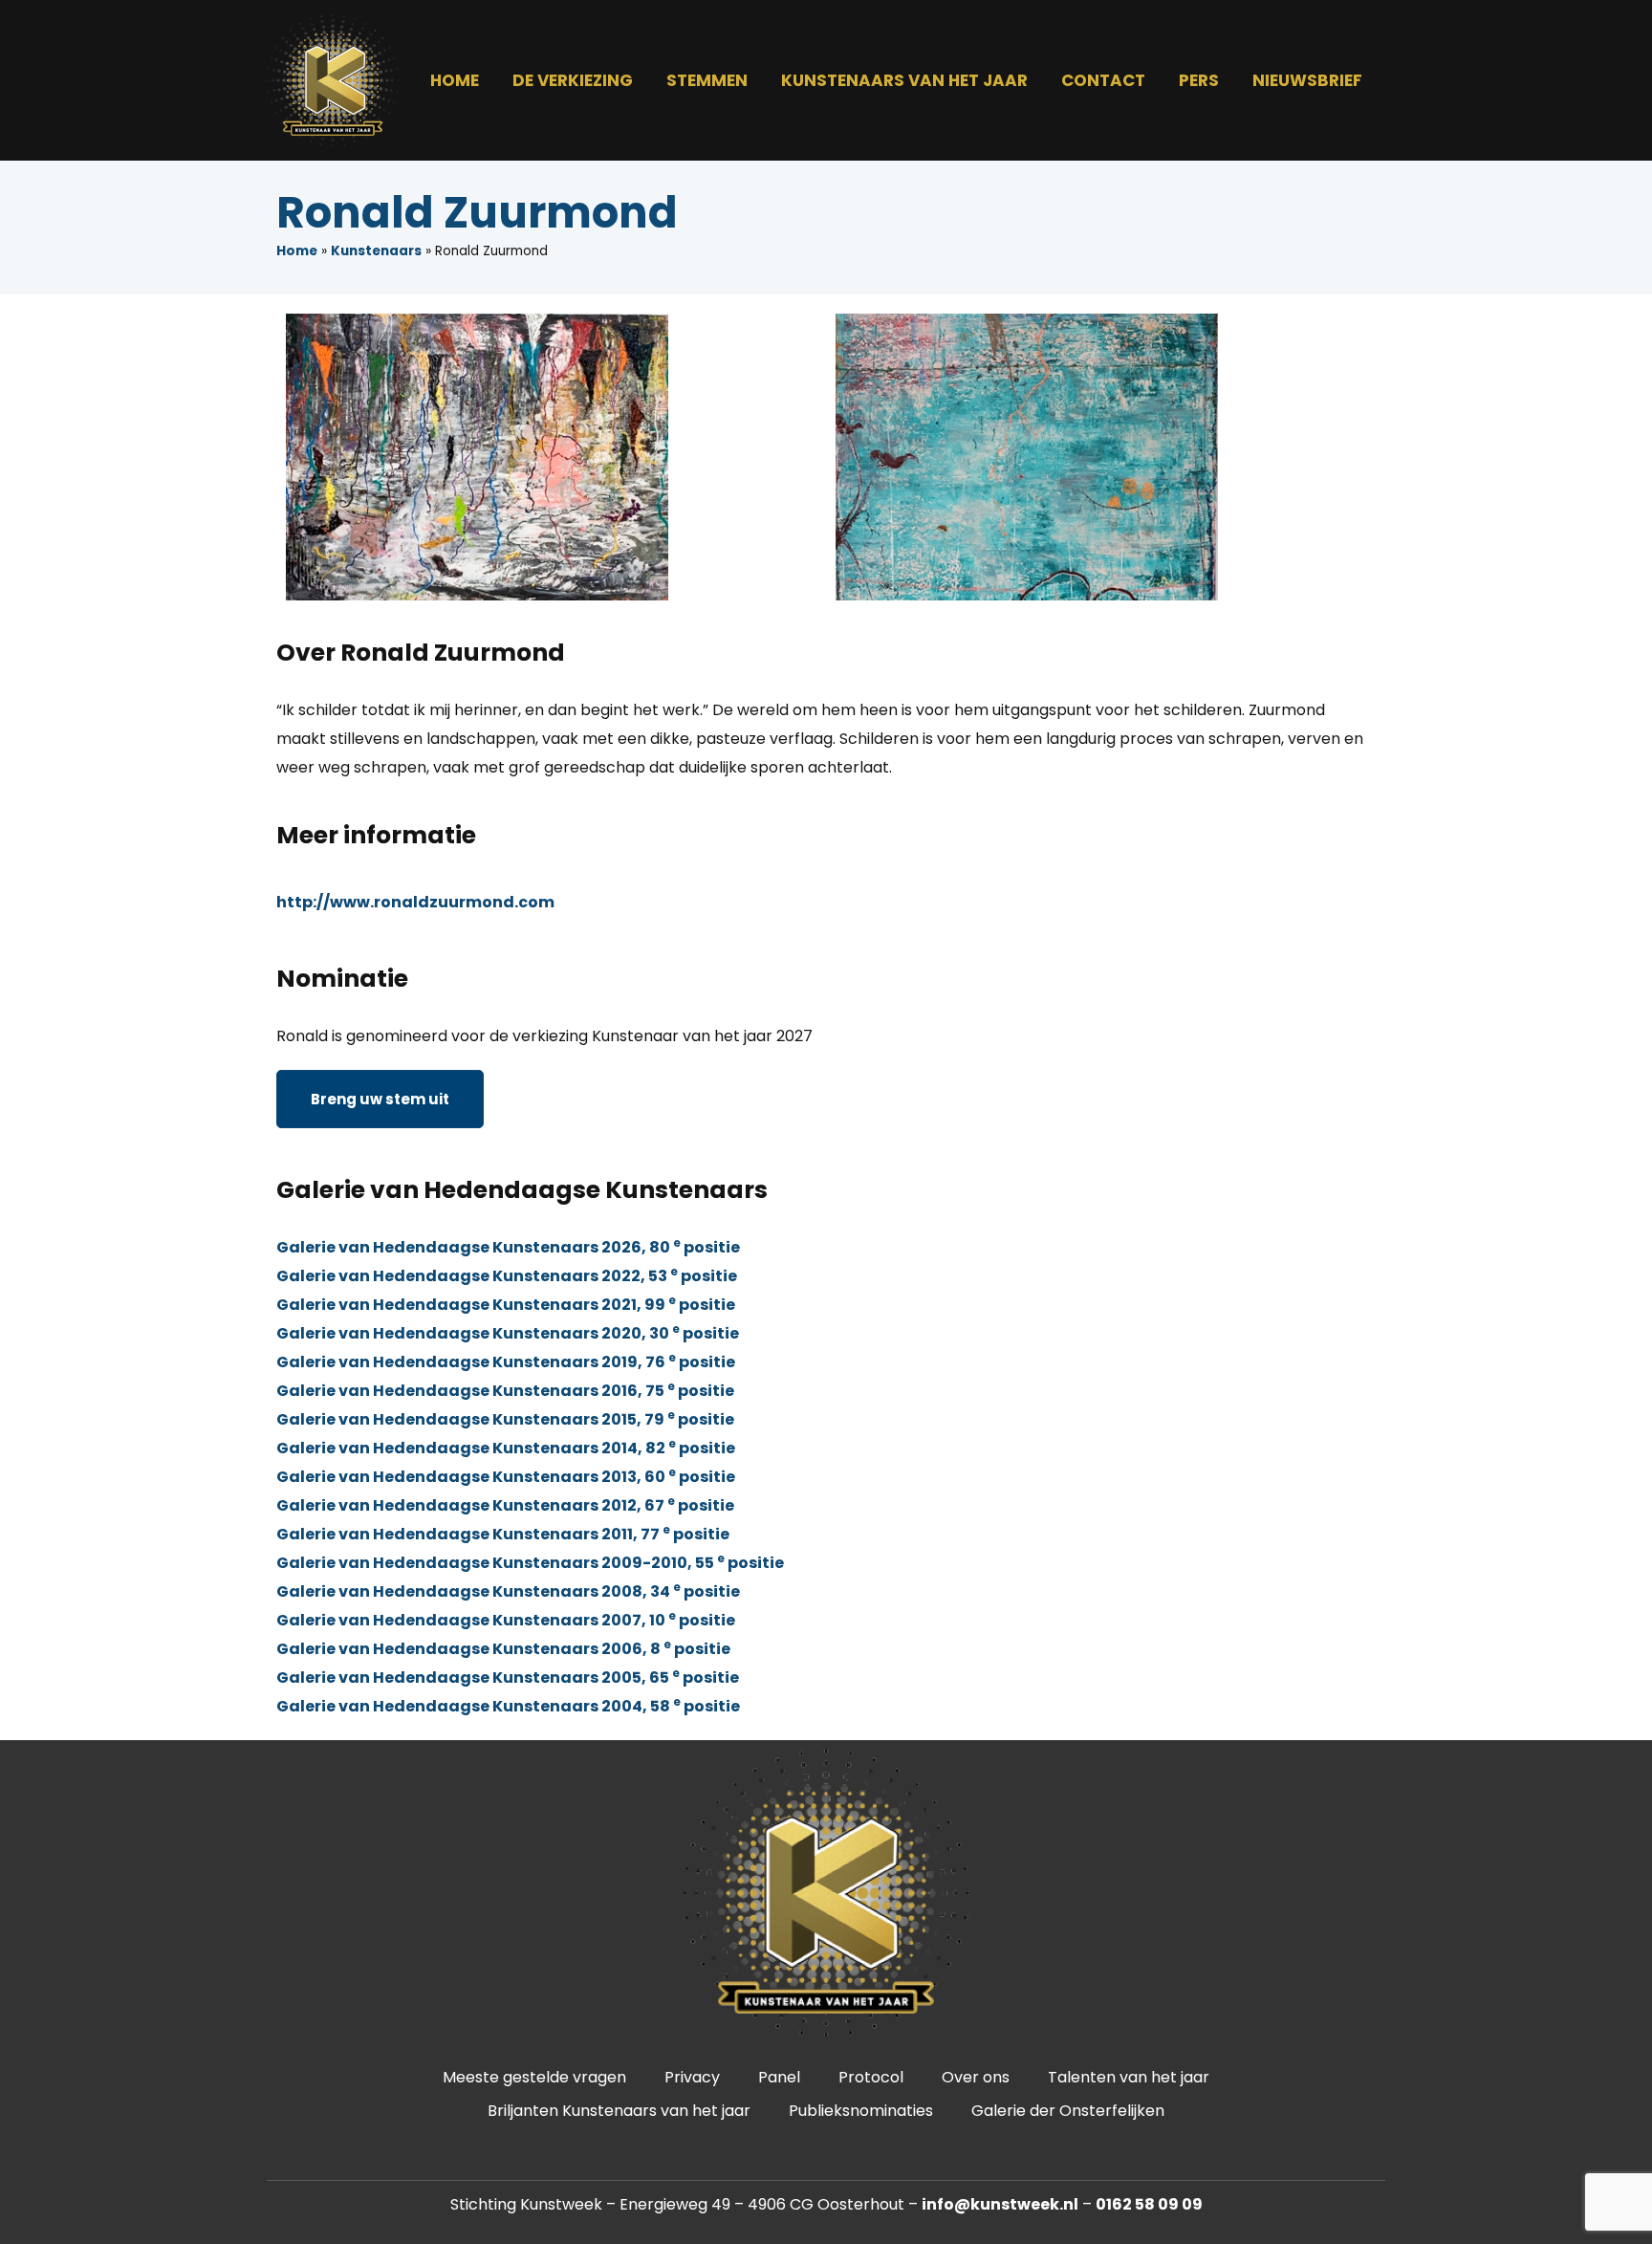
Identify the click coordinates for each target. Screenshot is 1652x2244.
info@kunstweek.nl (1000, 2204)
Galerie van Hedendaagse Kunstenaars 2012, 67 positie (505, 1505)
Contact (1103, 80)
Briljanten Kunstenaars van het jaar (619, 2111)
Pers (1199, 80)
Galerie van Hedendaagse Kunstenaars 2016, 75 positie (505, 1391)
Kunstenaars (376, 251)
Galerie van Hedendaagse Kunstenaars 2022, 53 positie (507, 1276)
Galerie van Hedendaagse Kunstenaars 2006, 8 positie (503, 1649)
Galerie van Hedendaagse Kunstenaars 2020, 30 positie (508, 1333)
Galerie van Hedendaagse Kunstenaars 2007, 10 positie (506, 1620)
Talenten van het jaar (1129, 2077)
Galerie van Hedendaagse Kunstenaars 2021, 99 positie (506, 1305)
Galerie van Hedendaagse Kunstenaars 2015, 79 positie (505, 1419)
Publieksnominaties (861, 2111)
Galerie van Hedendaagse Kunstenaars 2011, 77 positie (503, 1534)
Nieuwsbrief (1307, 80)
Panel (779, 2077)
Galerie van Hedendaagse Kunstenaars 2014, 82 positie (506, 1448)
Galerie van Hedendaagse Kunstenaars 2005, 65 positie (508, 1678)
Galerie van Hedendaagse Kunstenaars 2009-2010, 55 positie (530, 1563)
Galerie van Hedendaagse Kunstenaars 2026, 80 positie (508, 1247)
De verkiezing (573, 80)
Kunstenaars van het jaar (904, 80)
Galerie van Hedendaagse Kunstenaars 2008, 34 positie (508, 1591)
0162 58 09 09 (1149, 2204)
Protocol (871, 2077)
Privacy (692, 2077)
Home (455, 80)
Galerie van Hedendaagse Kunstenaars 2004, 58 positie (508, 1706)
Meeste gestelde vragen (534, 2077)
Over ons (976, 2077)
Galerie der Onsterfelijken (1068, 2111)
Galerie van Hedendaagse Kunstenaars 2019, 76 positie (506, 1362)
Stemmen (707, 80)
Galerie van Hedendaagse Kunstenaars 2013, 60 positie (506, 1477)
